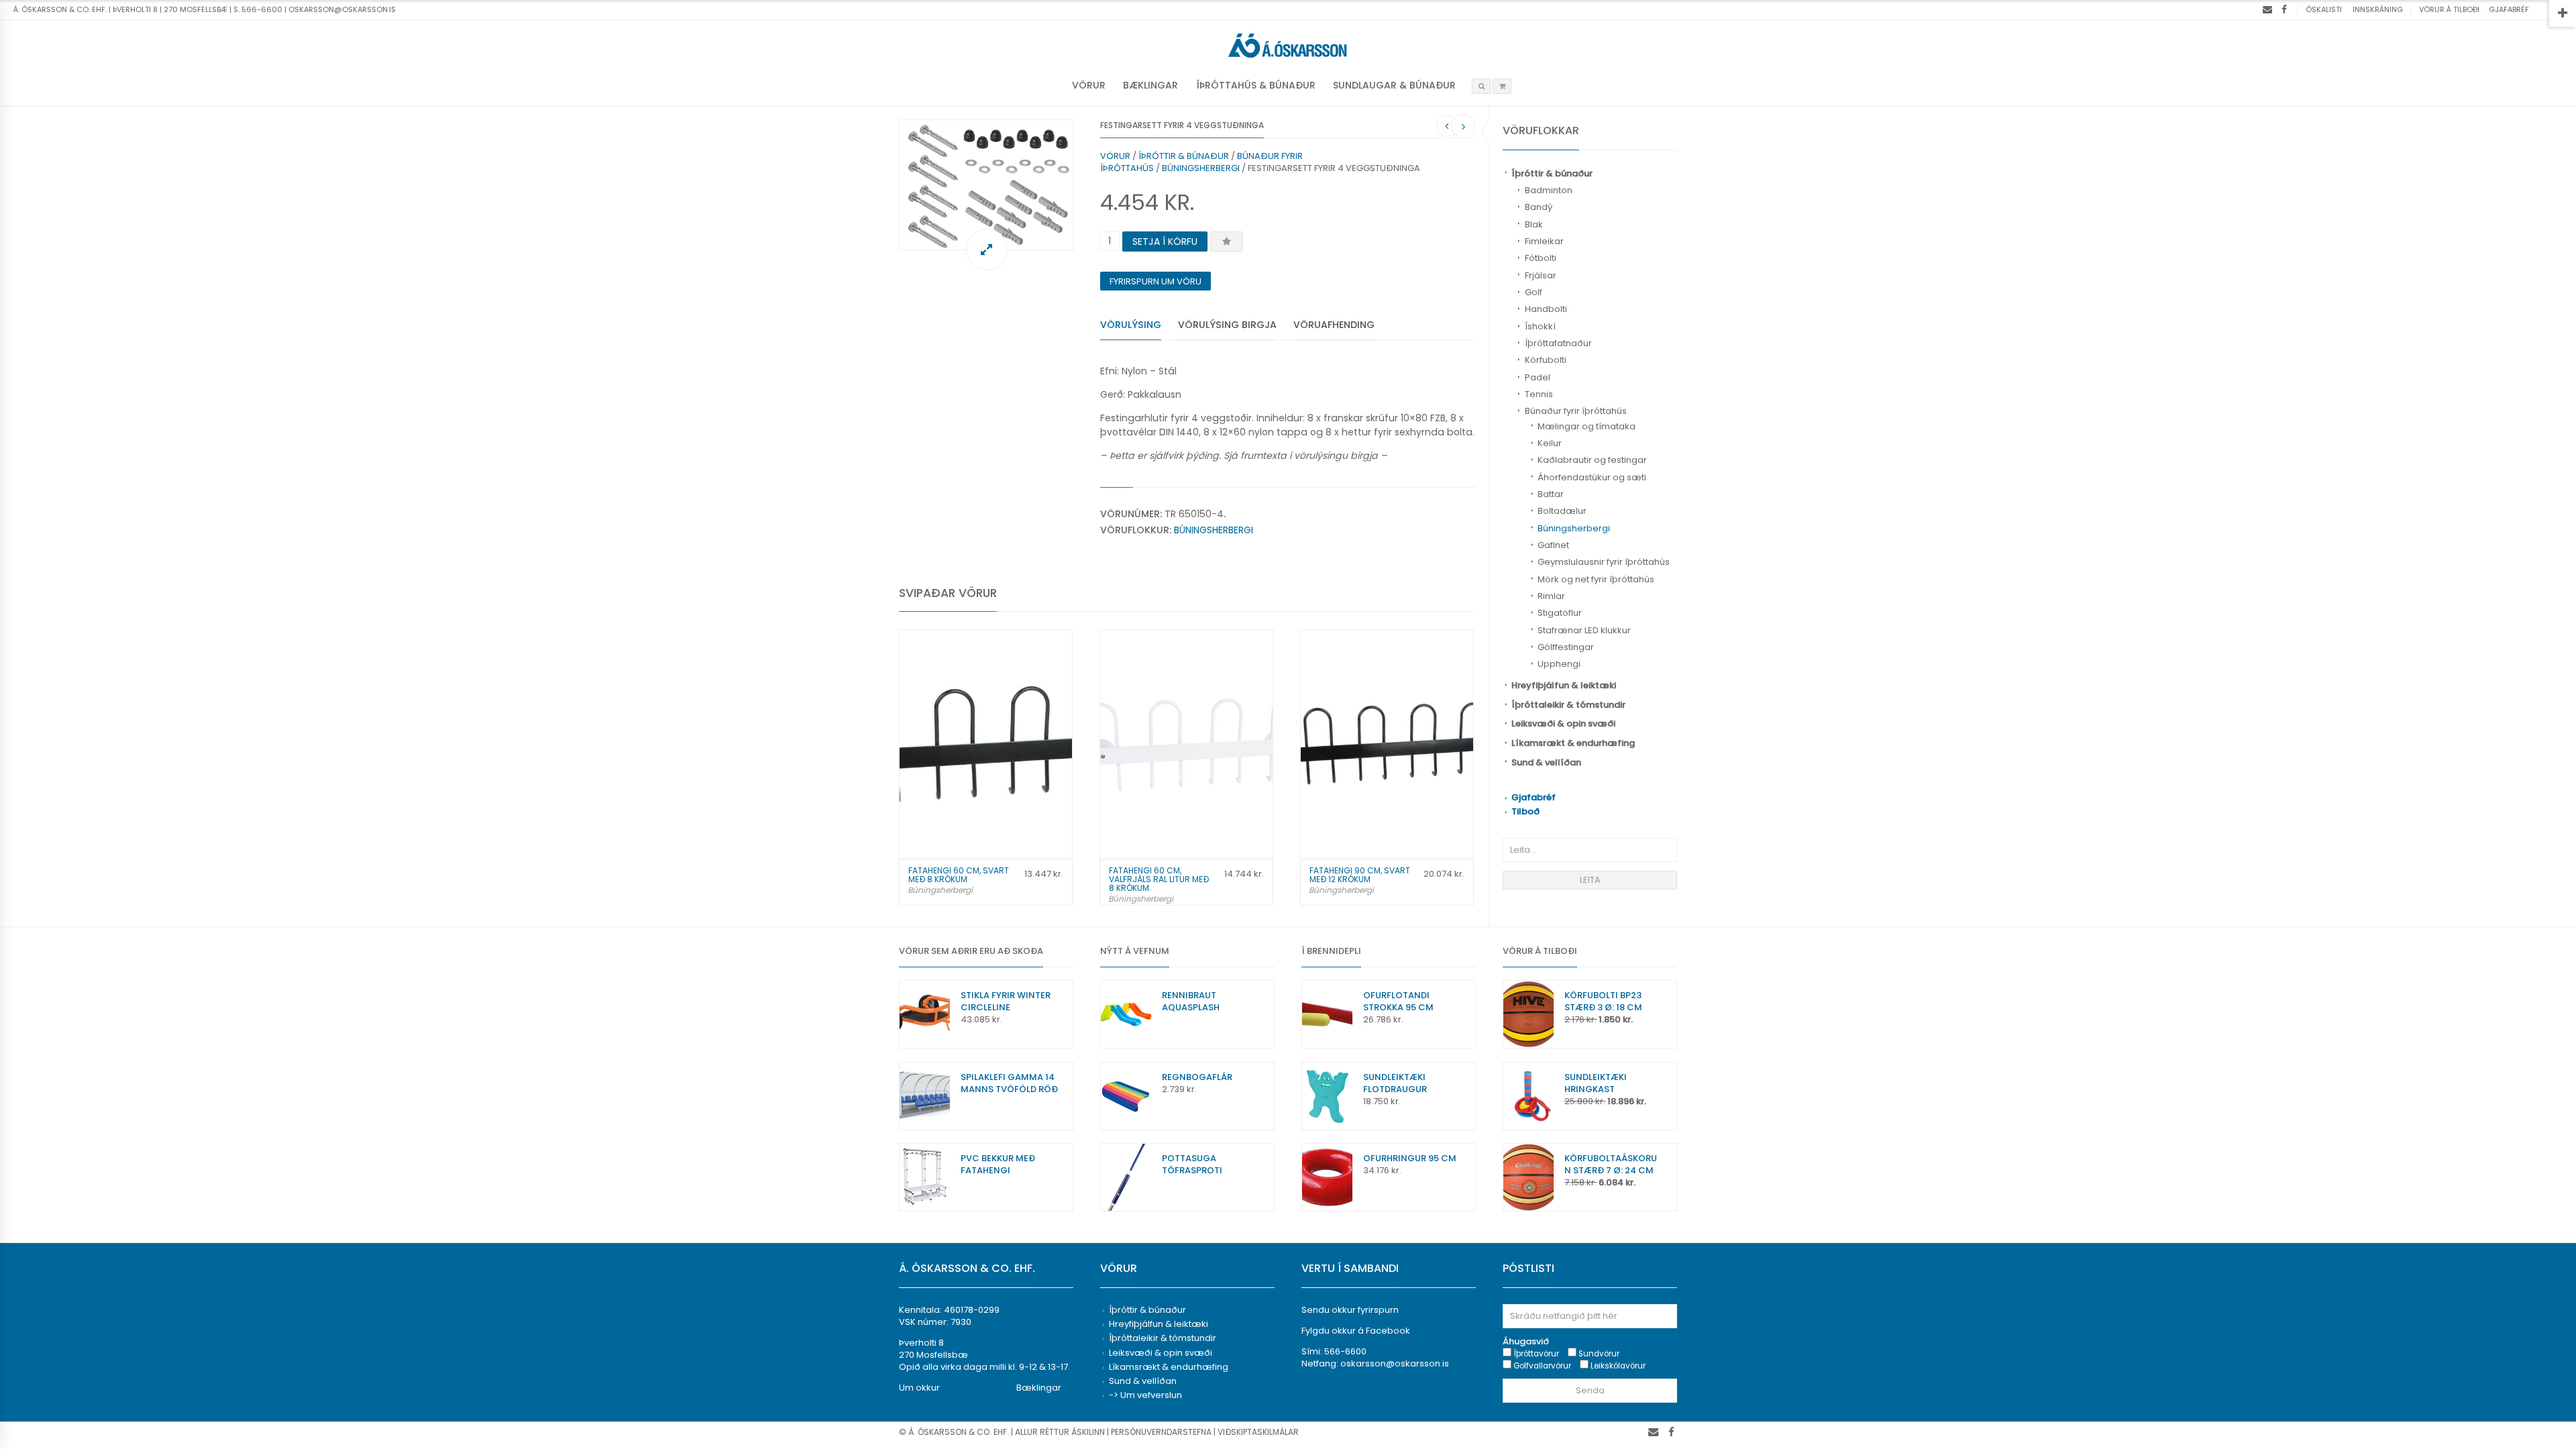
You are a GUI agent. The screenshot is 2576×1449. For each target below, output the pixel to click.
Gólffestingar (1566, 647)
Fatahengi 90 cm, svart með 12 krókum (1360, 875)
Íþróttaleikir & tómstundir (1568, 705)
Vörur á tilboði (2449, 9)
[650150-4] (986, 185)
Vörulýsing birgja (1227, 325)
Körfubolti (1546, 360)
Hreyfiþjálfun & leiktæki (1564, 685)
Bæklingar (1150, 85)
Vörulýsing (1131, 325)
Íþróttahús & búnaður (1256, 85)
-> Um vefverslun (1145, 1395)
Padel (1538, 377)
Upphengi (1559, 664)
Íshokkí (1540, 326)
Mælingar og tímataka (1587, 426)
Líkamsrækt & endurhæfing (1573, 743)
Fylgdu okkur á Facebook (1356, 1331)
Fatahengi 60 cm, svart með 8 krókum (959, 875)
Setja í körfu (1165, 241)
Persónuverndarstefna (1161, 1432)
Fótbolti (1541, 258)
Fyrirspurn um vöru (1156, 281)
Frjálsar (1541, 275)
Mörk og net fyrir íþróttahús (1596, 579)
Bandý (1539, 207)
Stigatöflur (1560, 613)
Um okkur (919, 1388)
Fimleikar (1544, 241)
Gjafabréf (2509, 9)
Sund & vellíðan (1546, 762)
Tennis (1539, 394)
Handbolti (1546, 309)
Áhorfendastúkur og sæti (1592, 477)
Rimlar (1551, 596)
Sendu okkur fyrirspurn (1350, 1310)
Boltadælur (1562, 511)
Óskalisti (2324, 9)
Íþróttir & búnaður (1552, 173)
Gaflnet (1553, 545)
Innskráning (2378, 9)
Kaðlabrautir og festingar (1592, 460)
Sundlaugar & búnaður (1394, 85)
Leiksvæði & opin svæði (1563, 723)
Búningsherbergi (1574, 528)
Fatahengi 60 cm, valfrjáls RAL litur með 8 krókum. (1159, 879)
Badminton (1549, 190)
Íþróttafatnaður (1558, 343)
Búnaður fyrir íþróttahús (1576, 411)
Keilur (1550, 443)
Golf (1534, 292)
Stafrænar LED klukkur (1584, 630)
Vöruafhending (1334, 325)
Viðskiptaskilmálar (1258, 1432)
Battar (1551, 494)
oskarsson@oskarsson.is (1395, 1363)
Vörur (1089, 85)
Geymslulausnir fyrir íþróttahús (1604, 562)
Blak (1534, 224)
